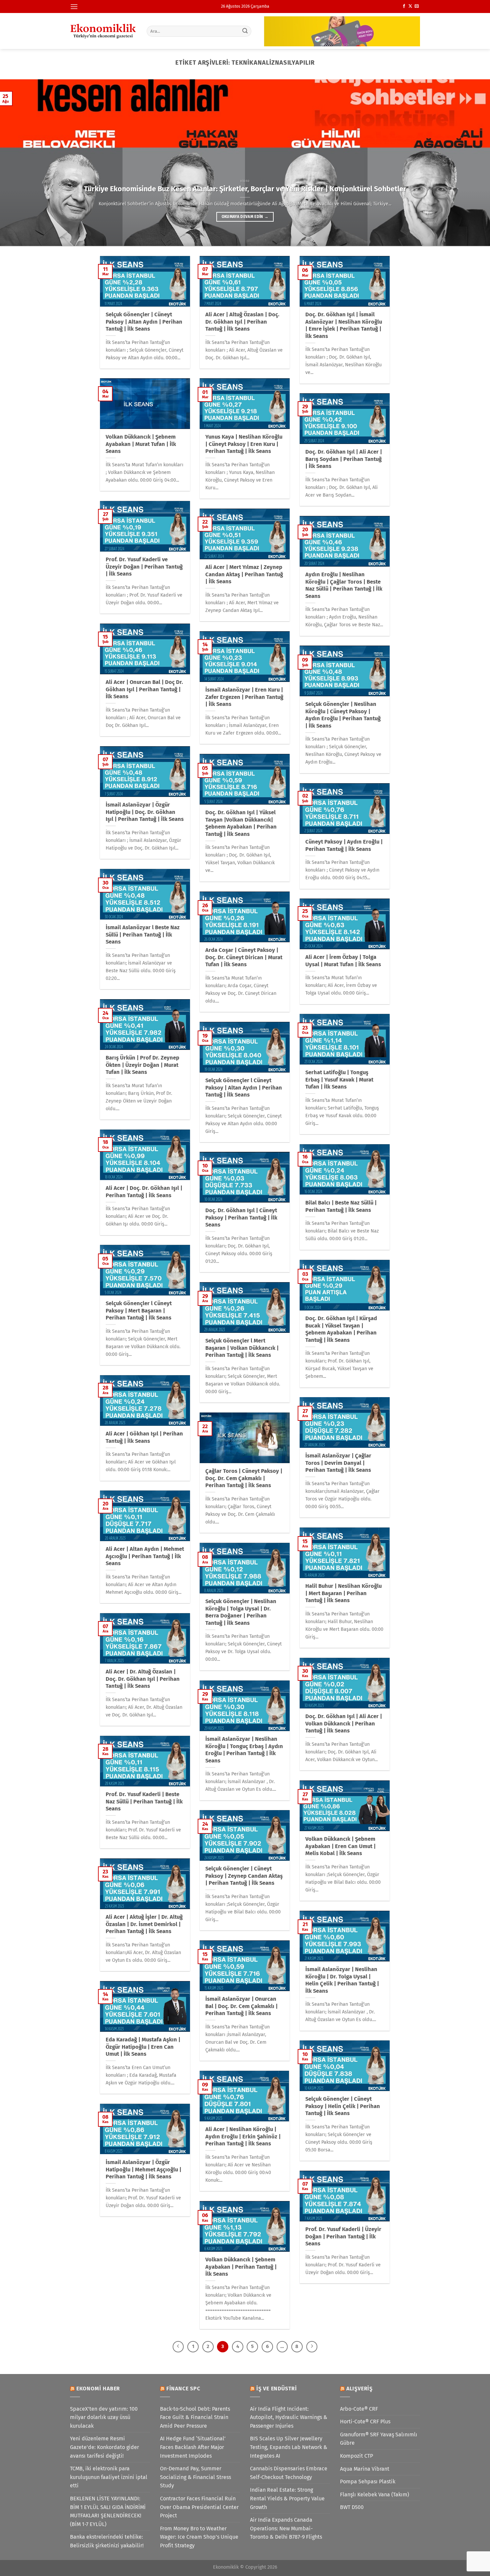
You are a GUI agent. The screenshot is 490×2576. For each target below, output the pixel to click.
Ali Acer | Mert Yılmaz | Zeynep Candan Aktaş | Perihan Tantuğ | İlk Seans (244, 574)
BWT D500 (352, 2507)
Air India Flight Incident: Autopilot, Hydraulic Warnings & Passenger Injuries (289, 2417)
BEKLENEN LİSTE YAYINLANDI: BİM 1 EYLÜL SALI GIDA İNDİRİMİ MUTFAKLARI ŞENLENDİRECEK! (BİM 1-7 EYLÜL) (108, 2511)
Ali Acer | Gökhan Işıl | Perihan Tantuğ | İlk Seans (144, 1437)
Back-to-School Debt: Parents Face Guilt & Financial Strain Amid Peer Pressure (195, 2417)
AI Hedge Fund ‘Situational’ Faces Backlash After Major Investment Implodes (193, 2447)
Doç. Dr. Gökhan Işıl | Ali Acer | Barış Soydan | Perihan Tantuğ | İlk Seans (344, 459)
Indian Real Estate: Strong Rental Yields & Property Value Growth (287, 2498)
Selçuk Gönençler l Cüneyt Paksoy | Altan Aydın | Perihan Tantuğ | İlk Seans (244, 1088)
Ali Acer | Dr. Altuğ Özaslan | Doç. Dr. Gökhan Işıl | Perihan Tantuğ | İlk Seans (143, 1679)
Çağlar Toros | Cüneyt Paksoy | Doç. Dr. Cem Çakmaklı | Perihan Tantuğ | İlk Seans (244, 1478)
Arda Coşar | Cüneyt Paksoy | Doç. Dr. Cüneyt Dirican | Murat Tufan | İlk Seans (244, 957)
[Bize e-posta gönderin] (417, 6)
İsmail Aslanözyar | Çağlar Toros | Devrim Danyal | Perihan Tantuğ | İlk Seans (338, 1463)
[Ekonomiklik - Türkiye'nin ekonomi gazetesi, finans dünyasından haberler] (103, 31)
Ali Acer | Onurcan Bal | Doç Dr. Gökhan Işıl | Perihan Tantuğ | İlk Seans (144, 689)
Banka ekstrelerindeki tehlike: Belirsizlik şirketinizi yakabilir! (107, 2541)
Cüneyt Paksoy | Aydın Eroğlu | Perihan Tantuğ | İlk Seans (344, 845)
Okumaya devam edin (245, 217)
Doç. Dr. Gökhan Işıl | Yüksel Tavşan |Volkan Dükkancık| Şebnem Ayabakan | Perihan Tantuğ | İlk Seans (241, 823)
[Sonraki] (312, 2347)
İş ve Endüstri (277, 2389)
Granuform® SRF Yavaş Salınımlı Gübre (379, 2439)
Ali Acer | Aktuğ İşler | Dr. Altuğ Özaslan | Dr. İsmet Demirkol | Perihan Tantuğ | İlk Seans (144, 1924)
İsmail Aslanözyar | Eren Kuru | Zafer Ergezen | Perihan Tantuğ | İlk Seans (244, 697)
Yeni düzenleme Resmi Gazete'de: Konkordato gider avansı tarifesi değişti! (104, 2447)
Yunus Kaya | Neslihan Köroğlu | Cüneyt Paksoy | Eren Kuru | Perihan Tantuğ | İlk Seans (244, 444)
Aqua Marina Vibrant (365, 2469)
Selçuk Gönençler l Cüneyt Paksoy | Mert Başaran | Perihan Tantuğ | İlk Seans (139, 1310)
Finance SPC (183, 2389)
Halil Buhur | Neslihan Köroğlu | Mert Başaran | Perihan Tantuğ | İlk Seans (343, 1593)
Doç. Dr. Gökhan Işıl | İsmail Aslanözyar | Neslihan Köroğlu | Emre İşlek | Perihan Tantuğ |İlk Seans (344, 325)
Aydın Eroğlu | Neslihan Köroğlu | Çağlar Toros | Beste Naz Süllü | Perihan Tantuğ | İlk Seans (344, 585)
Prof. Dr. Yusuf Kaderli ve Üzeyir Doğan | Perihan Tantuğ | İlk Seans (144, 567)
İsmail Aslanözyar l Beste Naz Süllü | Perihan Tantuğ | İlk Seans (143, 935)
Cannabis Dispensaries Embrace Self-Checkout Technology (289, 2473)
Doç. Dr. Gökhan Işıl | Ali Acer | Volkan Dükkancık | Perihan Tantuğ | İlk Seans (344, 1723)
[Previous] (18, 163)
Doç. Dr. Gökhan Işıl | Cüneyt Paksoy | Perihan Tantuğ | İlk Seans (241, 1218)
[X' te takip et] (410, 6)
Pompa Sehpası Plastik (368, 2482)
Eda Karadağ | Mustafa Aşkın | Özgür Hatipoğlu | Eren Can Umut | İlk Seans (143, 2047)
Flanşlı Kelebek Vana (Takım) (374, 2495)
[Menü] (74, 6)
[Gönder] (245, 31)
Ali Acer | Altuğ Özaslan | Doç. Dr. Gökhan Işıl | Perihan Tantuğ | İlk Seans (242, 322)
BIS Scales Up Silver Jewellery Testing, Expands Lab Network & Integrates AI (289, 2447)
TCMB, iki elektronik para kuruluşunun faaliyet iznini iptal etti (109, 2477)
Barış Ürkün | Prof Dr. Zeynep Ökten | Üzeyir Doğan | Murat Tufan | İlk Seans (142, 1065)
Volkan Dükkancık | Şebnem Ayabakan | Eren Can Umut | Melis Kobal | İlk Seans (340, 1846)
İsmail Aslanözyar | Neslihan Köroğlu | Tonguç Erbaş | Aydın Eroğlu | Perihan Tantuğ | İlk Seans (244, 1750)
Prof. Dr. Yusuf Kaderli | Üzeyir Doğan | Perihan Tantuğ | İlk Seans (343, 2236)
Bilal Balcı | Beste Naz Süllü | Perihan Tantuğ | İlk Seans (341, 1206)
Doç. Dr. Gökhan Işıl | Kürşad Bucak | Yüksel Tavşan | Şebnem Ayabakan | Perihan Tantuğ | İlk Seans (341, 1329)
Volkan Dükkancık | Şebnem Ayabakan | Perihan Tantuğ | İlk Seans (241, 2267)
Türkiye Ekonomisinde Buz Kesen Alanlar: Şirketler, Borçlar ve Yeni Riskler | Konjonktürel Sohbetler (245, 189)
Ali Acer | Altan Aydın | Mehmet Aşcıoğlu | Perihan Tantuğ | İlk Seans (145, 1556)
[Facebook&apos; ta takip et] (404, 6)
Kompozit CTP (356, 2456)
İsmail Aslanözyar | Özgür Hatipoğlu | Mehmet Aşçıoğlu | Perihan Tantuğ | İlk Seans (143, 2169)
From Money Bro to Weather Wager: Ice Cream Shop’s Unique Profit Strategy (199, 2537)
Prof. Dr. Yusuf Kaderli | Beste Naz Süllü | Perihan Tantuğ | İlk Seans (144, 1801)
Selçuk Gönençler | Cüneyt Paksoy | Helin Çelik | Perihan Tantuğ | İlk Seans (343, 2106)
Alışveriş (359, 2389)
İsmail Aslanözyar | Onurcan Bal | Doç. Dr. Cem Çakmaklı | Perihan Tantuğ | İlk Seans (241, 2006)
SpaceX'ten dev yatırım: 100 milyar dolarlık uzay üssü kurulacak (104, 2417)
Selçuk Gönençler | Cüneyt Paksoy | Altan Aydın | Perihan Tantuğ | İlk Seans (144, 322)
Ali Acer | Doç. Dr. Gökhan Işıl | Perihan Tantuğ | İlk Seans (144, 1192)
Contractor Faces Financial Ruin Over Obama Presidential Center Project (199, 2507)
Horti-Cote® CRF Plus (365, 2422)
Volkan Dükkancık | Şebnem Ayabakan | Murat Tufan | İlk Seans (141, 444)
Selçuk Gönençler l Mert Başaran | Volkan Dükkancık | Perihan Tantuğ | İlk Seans (242, 1348)
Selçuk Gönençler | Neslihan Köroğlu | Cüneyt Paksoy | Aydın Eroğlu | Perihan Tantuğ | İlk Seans (343, 715)
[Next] (472, 163)
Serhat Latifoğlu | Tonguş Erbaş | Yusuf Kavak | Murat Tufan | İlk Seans (339, 1080)
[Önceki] (178, 2347)
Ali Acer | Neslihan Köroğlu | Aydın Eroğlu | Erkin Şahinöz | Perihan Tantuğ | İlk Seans (243, 2136)
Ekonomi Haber (98, 2389)
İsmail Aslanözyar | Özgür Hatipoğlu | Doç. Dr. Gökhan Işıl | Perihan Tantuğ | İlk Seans (145, 812)
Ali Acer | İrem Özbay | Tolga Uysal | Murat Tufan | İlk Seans (343, 961)
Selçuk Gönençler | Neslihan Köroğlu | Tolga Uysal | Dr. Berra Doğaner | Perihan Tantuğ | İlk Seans (241, 1612)
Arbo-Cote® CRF (359, 2409)
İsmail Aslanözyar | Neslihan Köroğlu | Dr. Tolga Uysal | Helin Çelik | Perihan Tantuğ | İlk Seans (342, 1980)
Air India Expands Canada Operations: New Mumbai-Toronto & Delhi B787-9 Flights (286, 2528)
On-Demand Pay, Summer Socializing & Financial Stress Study (195, 2477)
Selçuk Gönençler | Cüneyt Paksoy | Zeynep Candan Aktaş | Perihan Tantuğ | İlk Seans (244, 1876)
